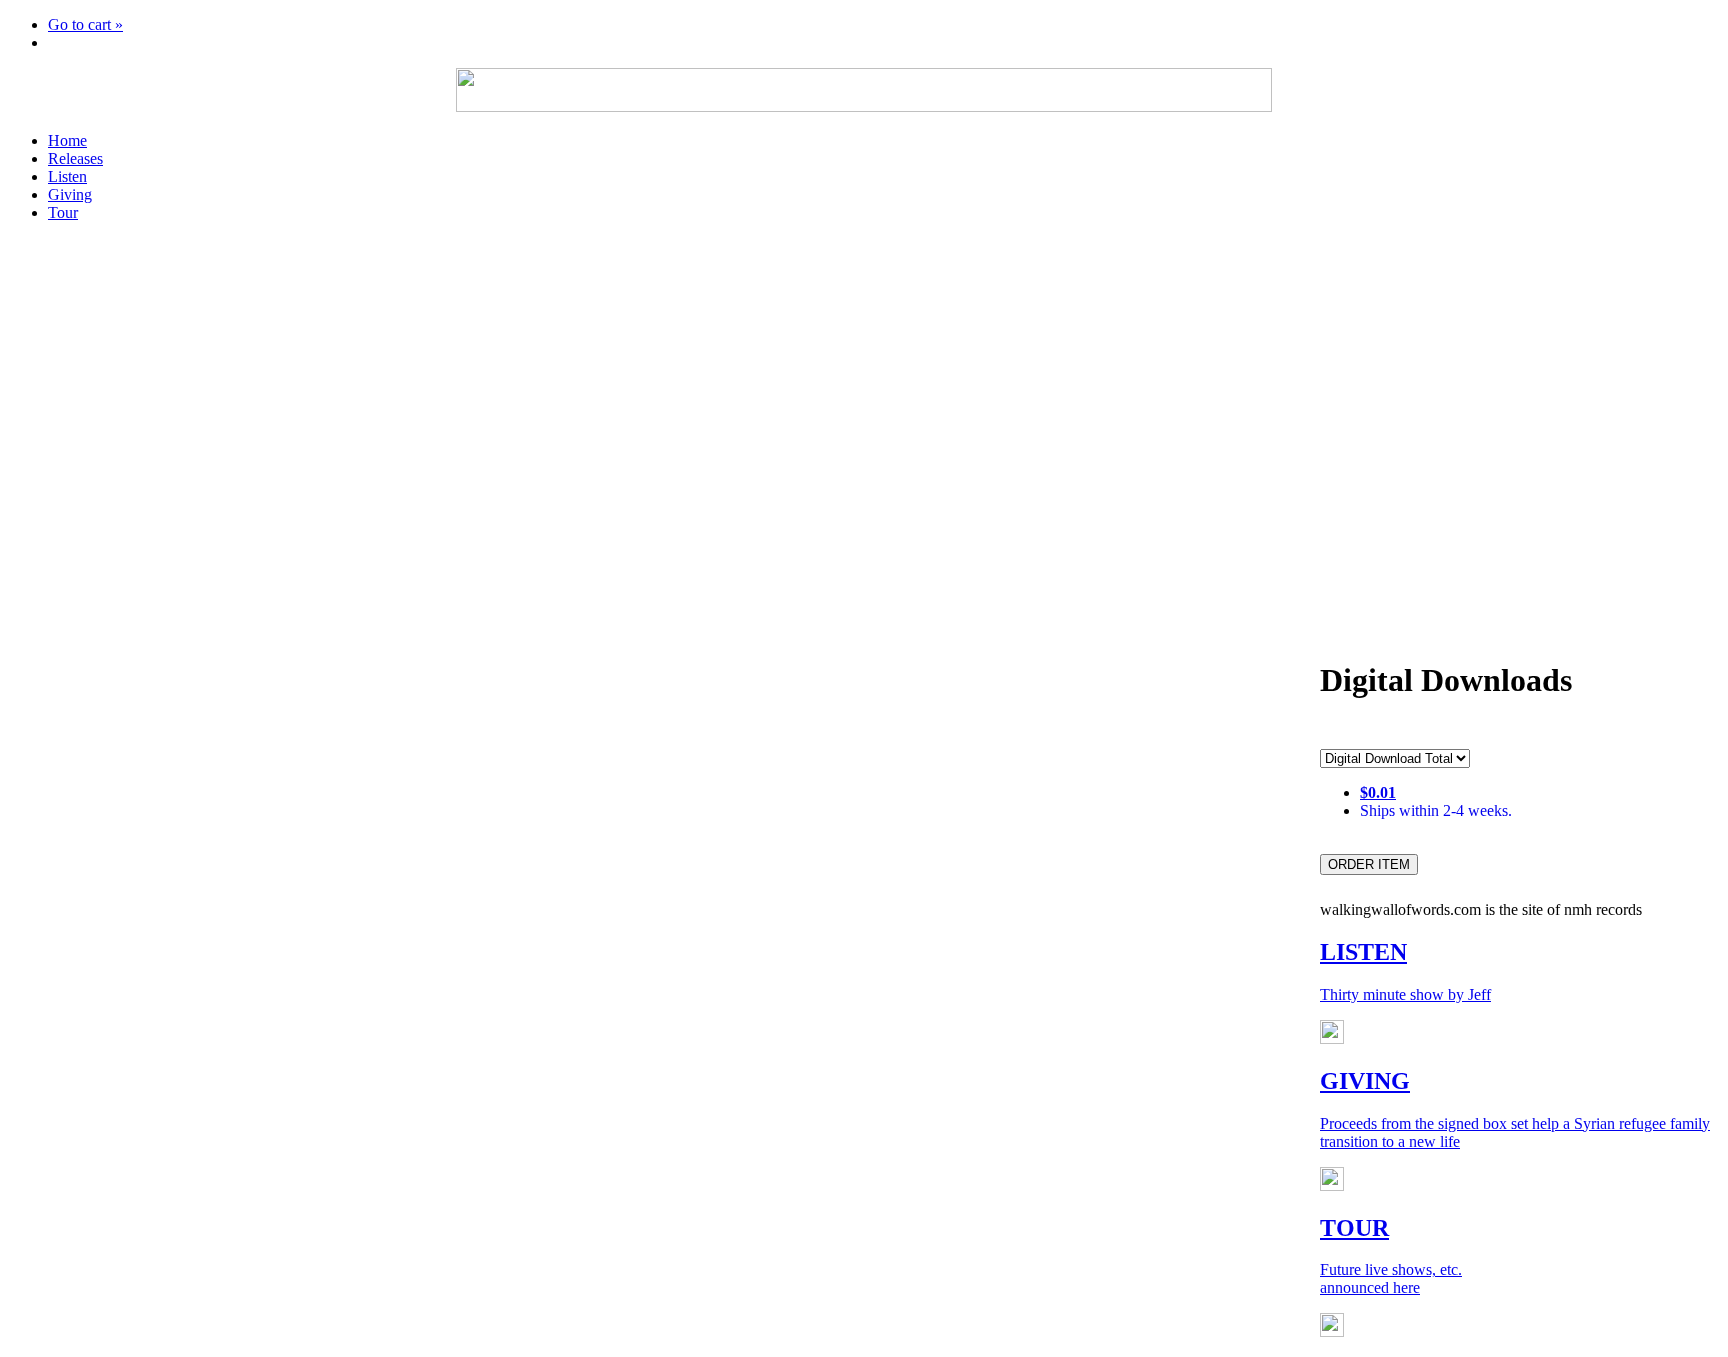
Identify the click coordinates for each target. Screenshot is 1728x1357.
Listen (67, 176)
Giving (70, 194)
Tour (63, 212)
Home (67, 140)
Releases (75, 158)
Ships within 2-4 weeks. (1436, 810)
